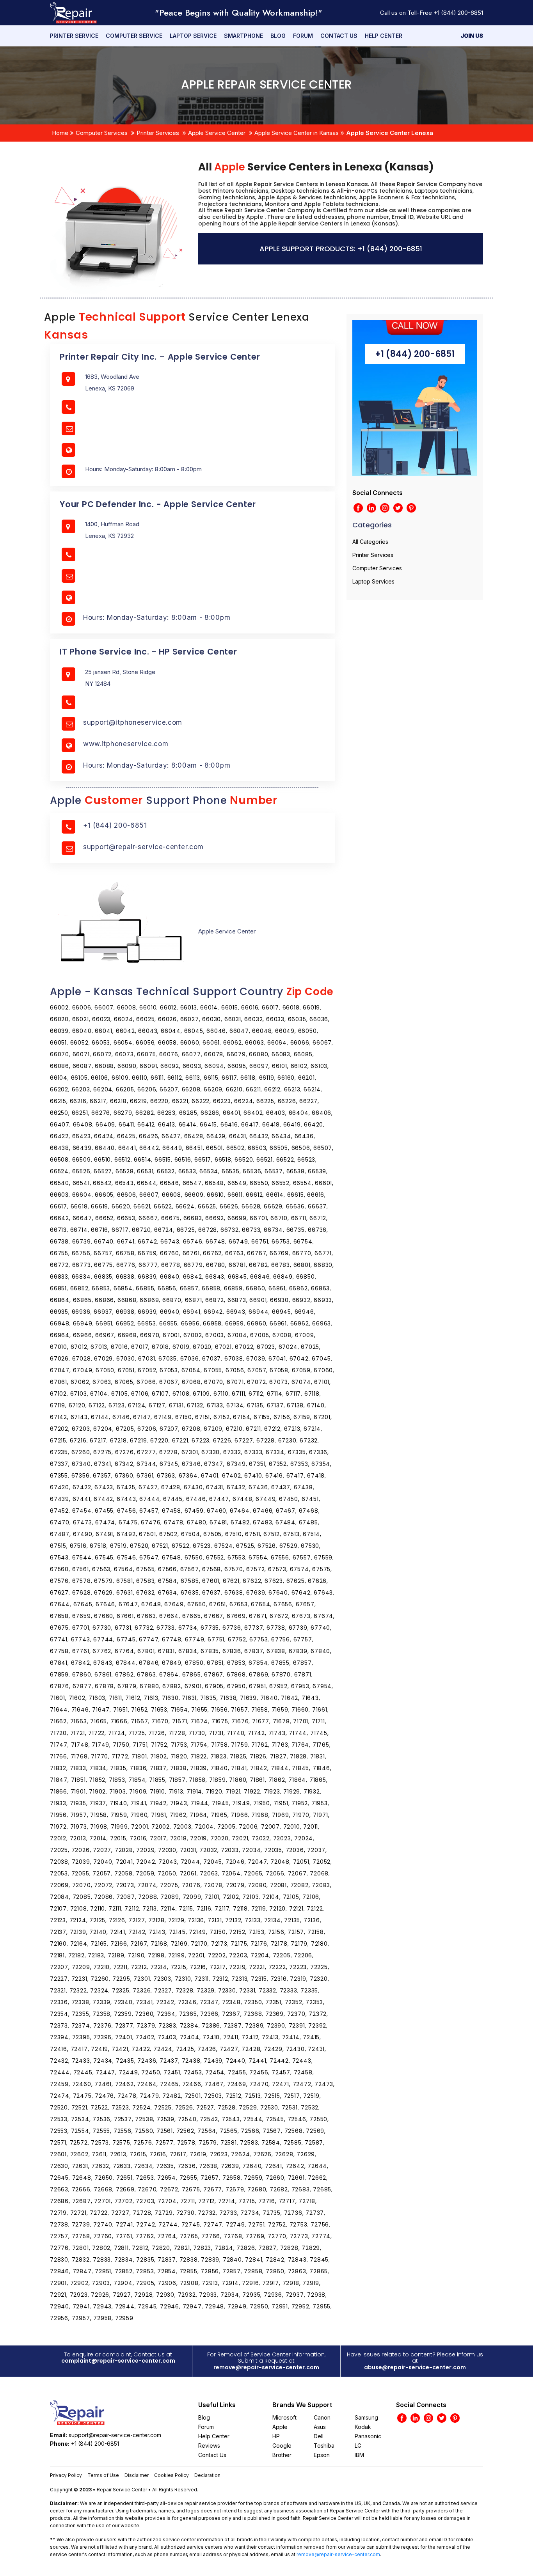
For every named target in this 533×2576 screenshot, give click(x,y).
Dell (319, 2436)
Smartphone (243, 36)
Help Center (384, 36)
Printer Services (158, 133)
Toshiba (324, 2446)
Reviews (209, 2446)
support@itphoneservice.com (133, 722)
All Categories (370, 542)
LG (358, 2446)
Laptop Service (193, 36)
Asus (320, 2427)
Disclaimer (137, 2475)
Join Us (472, 36)
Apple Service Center (217, 133)
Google (282, 2446)
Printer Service (74, 36)
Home (60, 133)
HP (276, 2436)
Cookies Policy (171, 2475)
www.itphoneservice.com (126, 744)
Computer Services (102, 133)
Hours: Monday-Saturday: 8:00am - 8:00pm (157, 617)
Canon (322, 2417)
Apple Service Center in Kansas (297, 133)
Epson (322, 2455)
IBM (359, 2455)
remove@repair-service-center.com (266, 2367)
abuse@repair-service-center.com (415, 2367)
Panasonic (368, 2436)
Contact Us (339, 36)
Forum (303, 36)
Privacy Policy (66, 2475)
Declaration (207, 2475)
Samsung (366, 2417)
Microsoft (284, 2417)
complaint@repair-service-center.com (118, 2361)
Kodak (363, 2427)
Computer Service (134, 36)
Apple (280, 2427)
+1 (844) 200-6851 (458, 13)
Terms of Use (103, 2475)
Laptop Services (373, 581)
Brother (282, 2455)
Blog (278, 36)
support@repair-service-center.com (143, 847)
